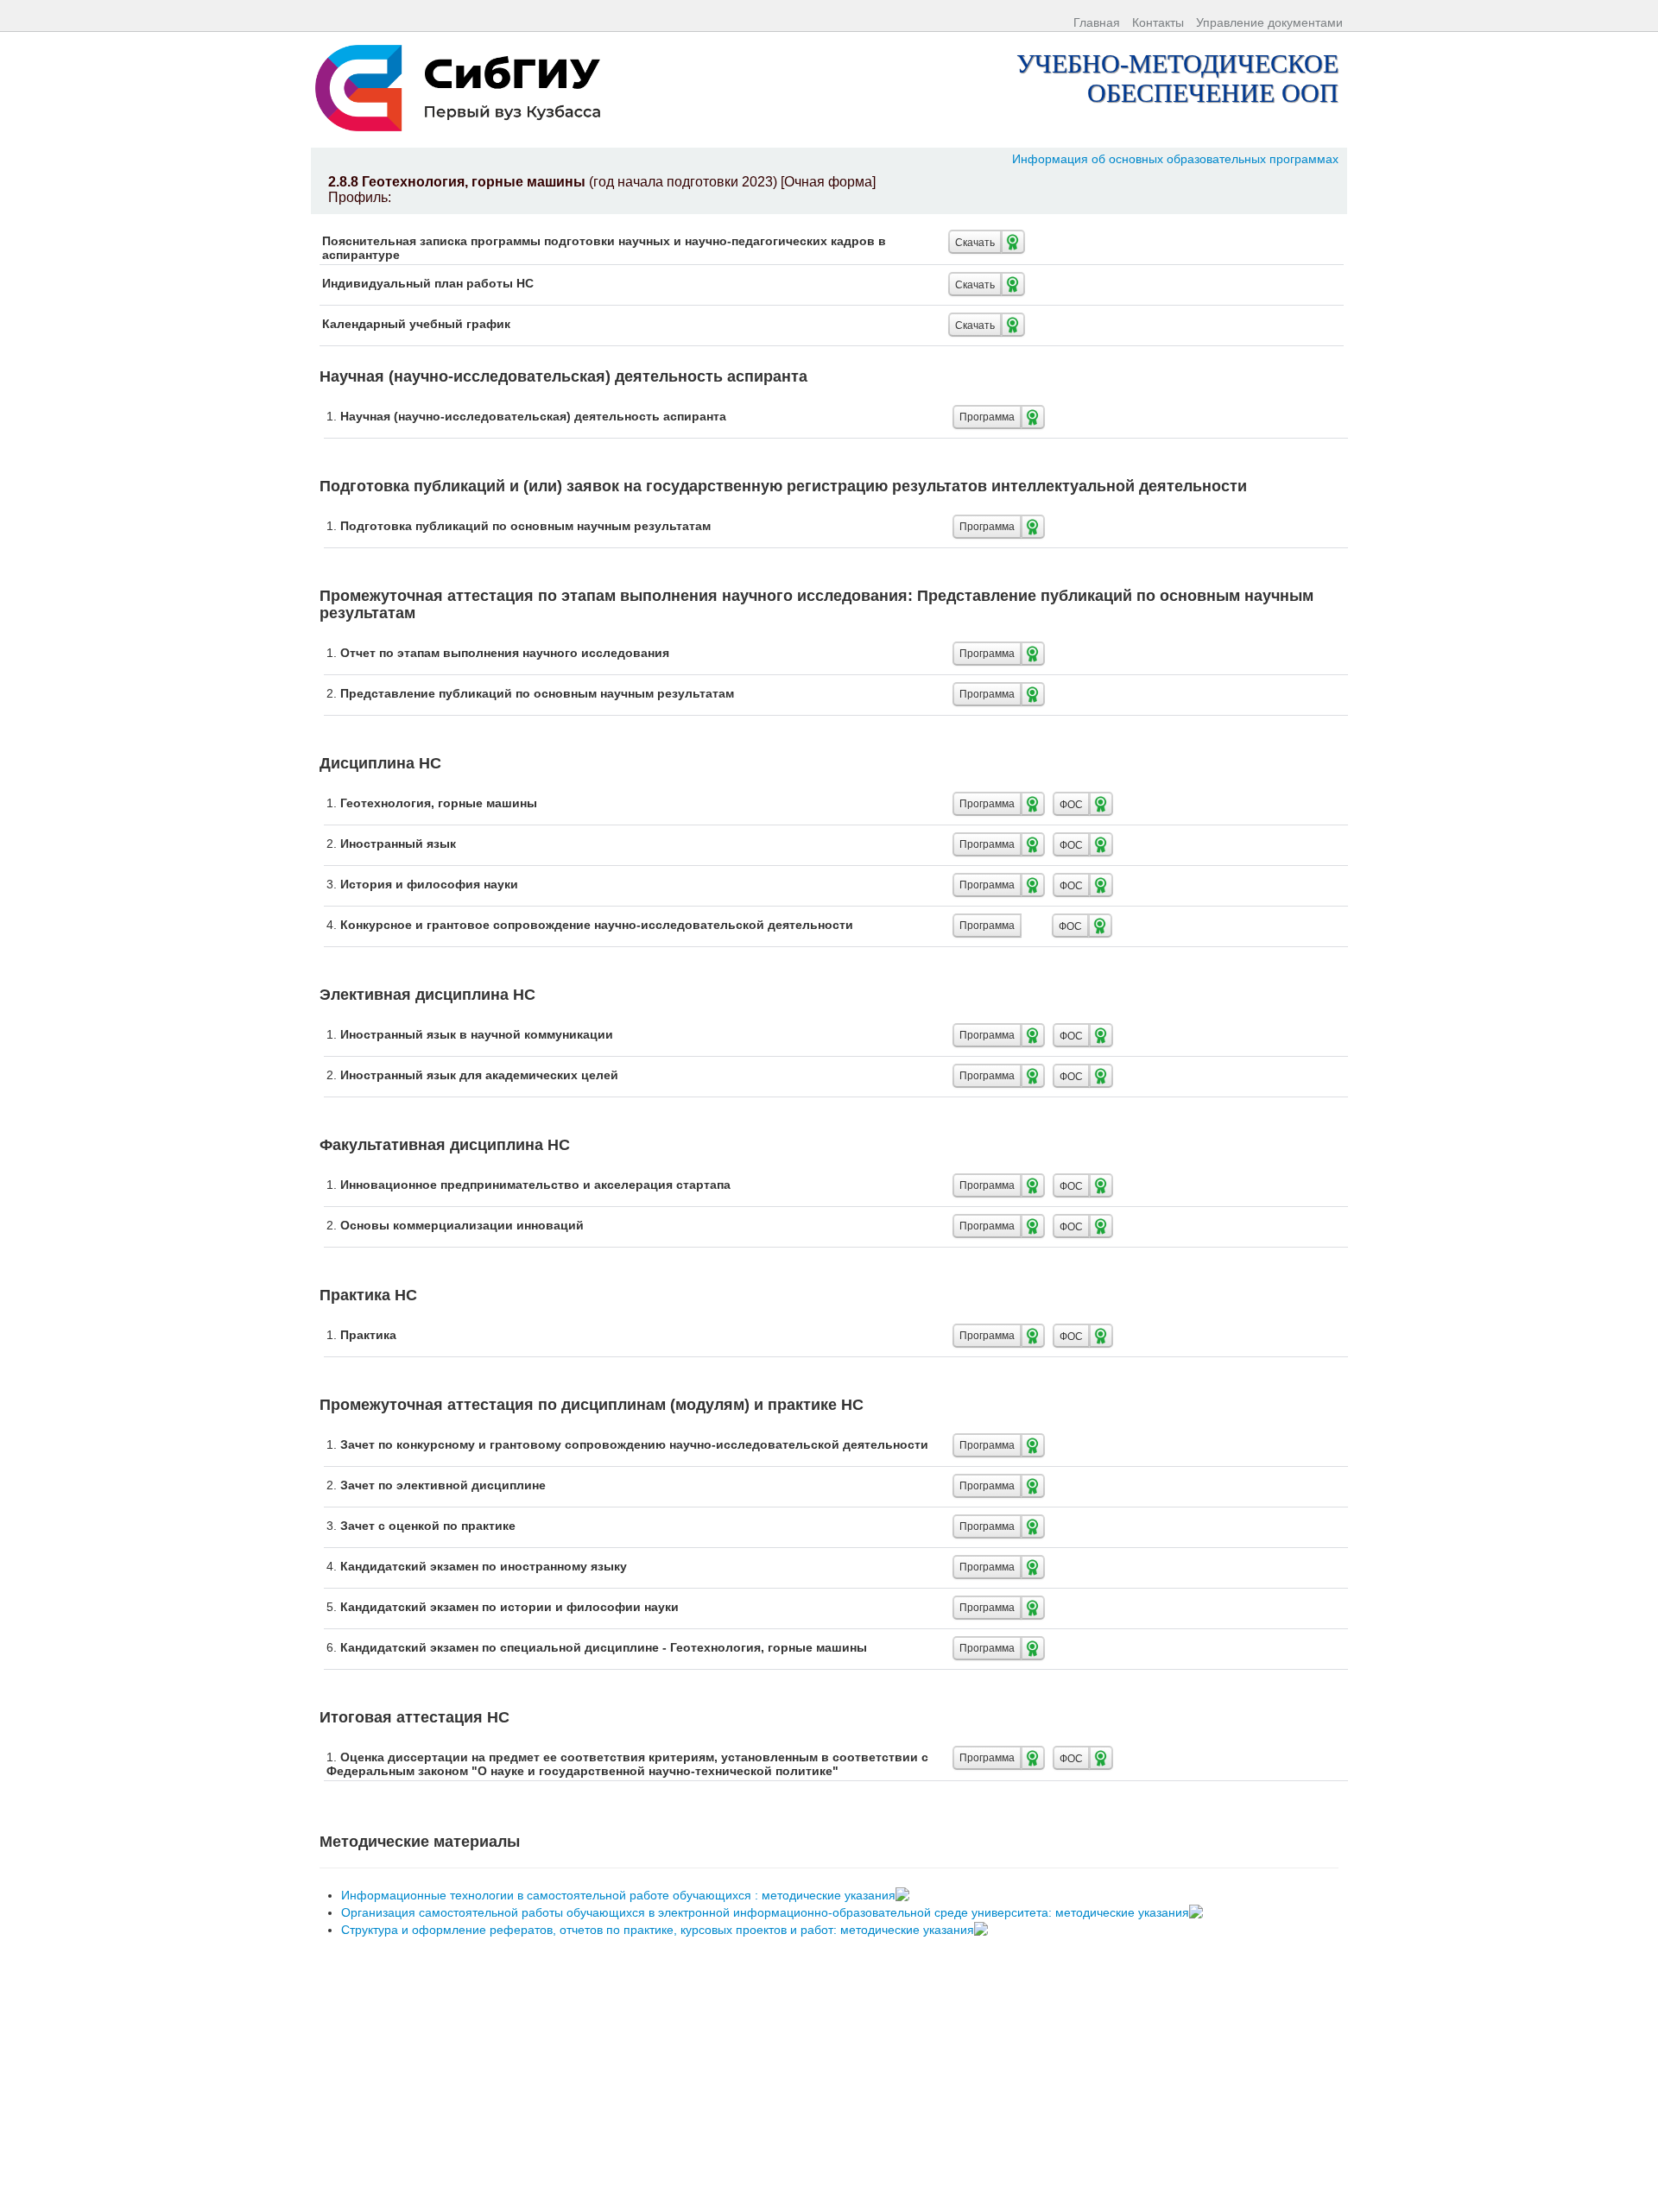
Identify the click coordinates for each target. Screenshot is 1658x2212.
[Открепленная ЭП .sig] (905, 1895)
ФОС (1071, 803)
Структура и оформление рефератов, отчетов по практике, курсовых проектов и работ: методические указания (659, 1930)
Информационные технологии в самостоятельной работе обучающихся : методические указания (620, 1895)
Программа (987, 417)
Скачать (975, 241)
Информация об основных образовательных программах (1175, 159)
